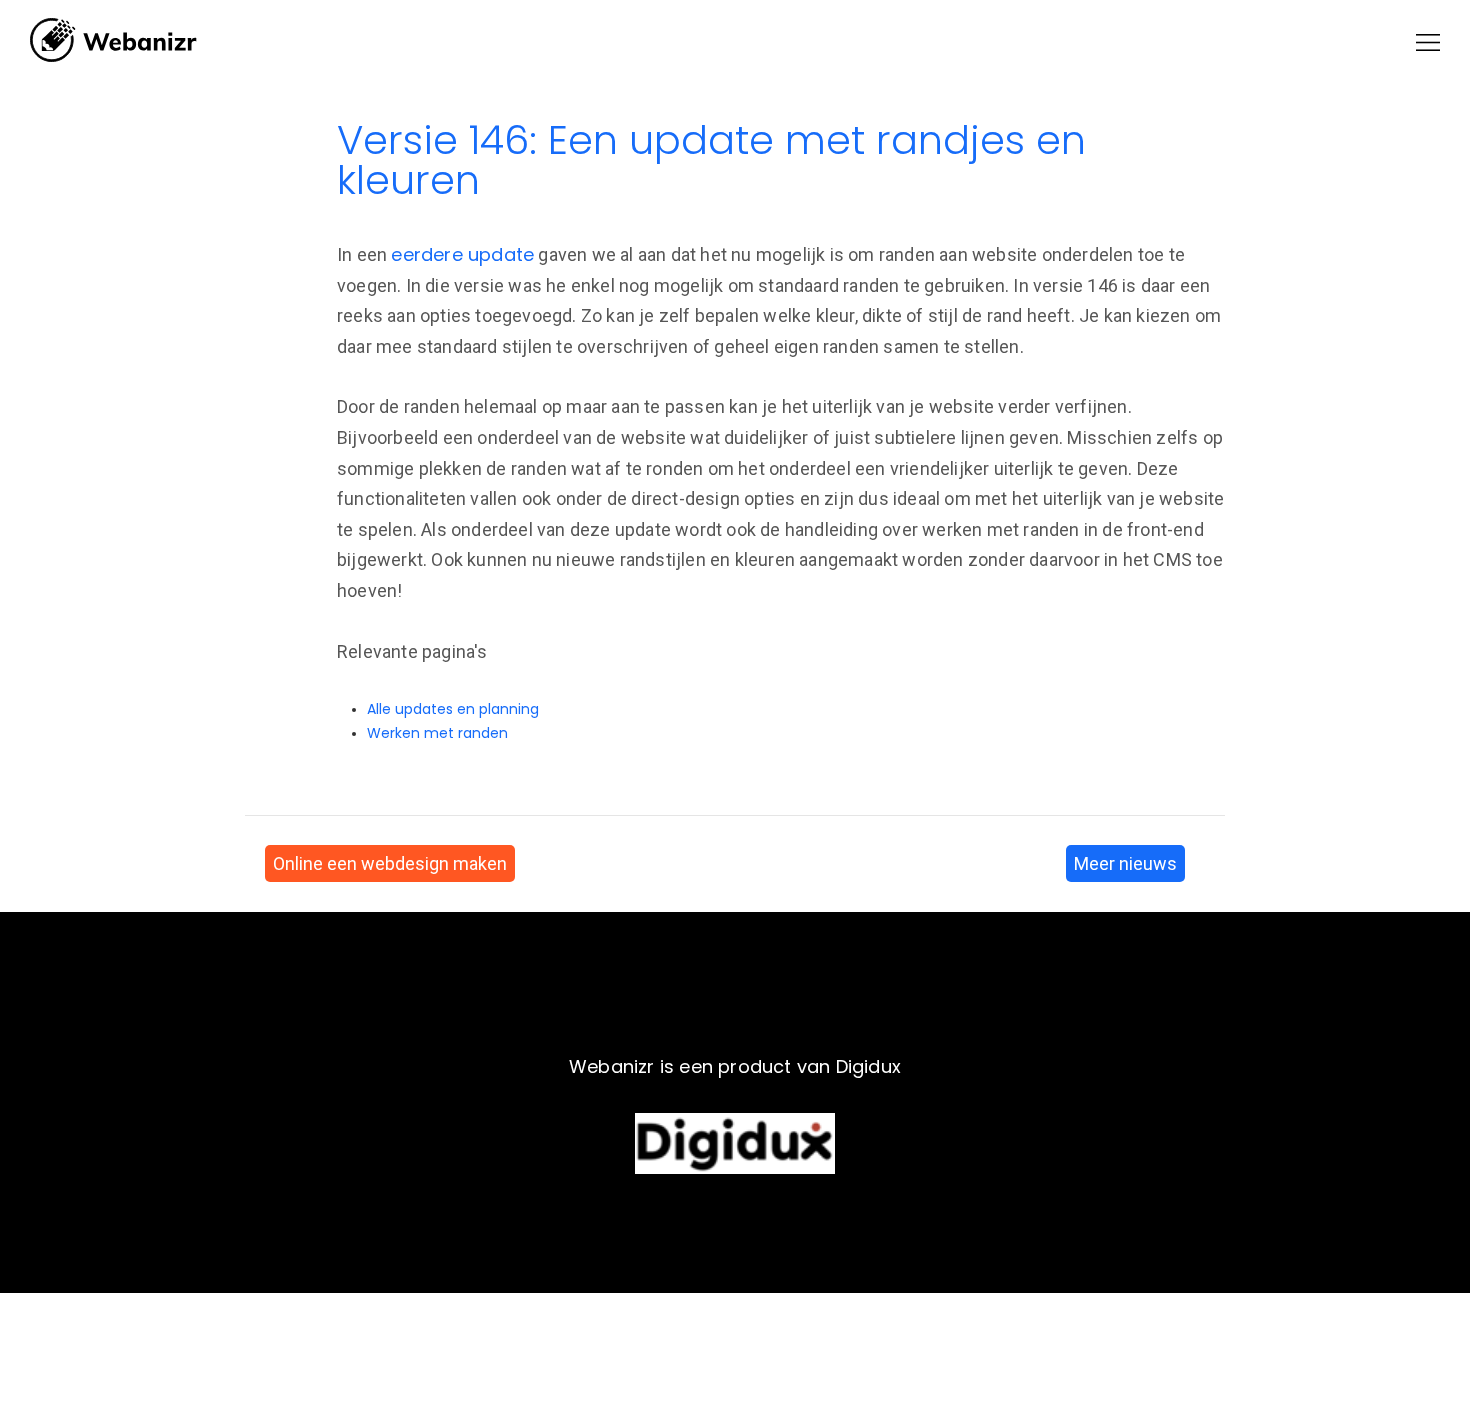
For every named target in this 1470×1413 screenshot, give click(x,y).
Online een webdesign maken (390, 863)
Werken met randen (437, 733)
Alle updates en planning (453, 709)
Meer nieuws (1125, 863)
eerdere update (462, 254)
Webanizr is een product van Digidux (735, 1066)
